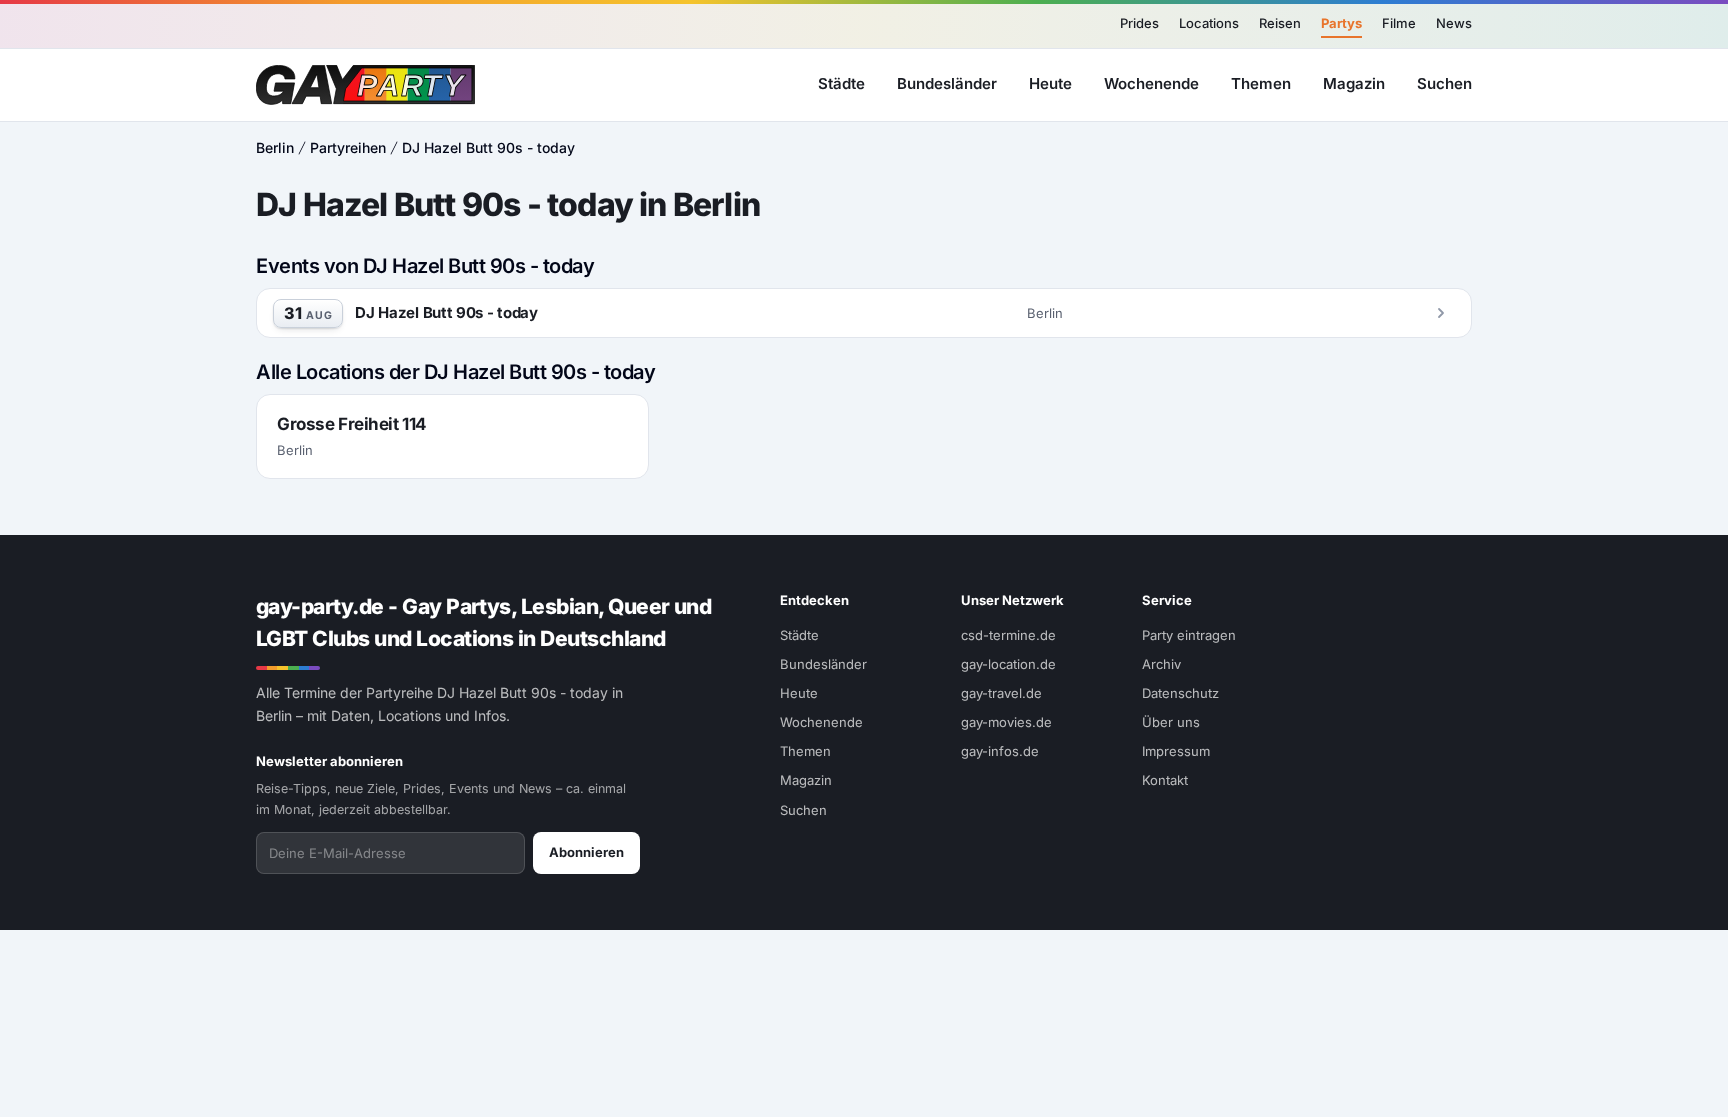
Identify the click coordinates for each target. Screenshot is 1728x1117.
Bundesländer (947, 83)
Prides (1139, 23)
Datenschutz (1180, 693)
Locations (1209, 23)
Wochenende (1151, 83)
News (1454, 23)
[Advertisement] (1624, 559)
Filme (1399, 23)
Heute (1050, 83)
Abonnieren (586, 852)
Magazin (1354, 83)
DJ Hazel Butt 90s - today (488, 147)
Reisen (1280, 23)
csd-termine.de (1008, 635)
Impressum (1176, 751)
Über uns (1171, 722)
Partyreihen (348, 147)
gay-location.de (1008, 664)
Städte (841, 83)
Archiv (1161, 664)
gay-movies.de (1006, 722)
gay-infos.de (1000, 751)
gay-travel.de (1001, 693)
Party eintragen (1189, 635)
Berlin (275, 147)
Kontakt (1165, 780)
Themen (1261, 83)
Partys (1341, 23)
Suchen (1444, 83)
